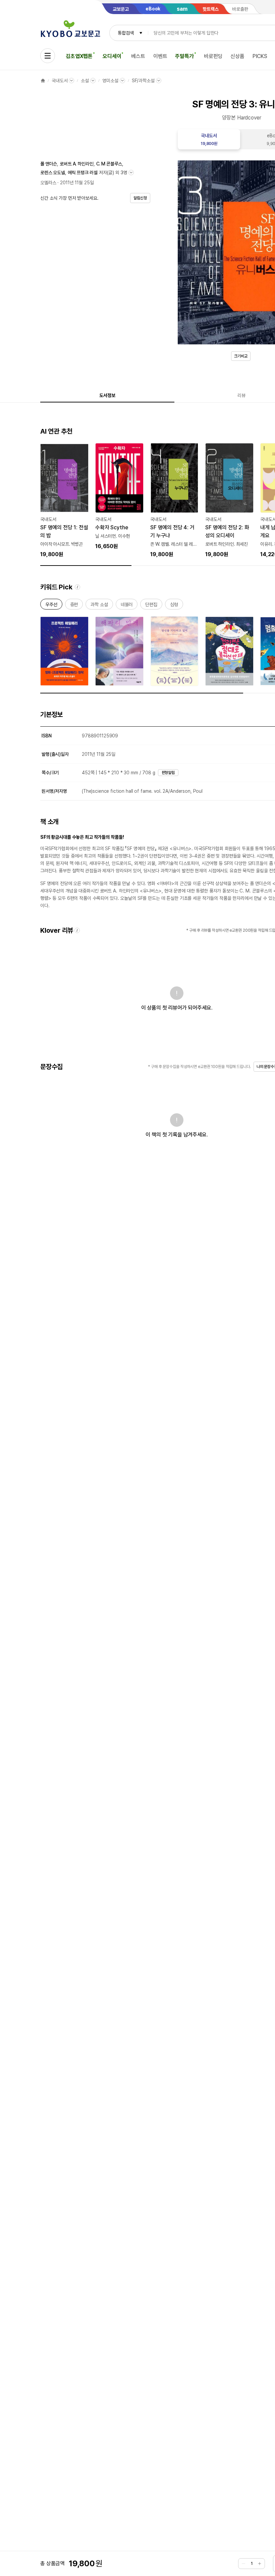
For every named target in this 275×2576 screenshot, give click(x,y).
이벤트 (160, 56)
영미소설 (110, 81)
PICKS (260, 56)
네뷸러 (127, 606)
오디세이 (112, 56)
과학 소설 (99, 606)
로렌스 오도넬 (53, 173)
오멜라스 (48, 183)
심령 (174, 606)
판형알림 (168, 773)
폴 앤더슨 (49, 164)
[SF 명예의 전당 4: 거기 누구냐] (174, 501)
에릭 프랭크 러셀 (83, 173)
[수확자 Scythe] (119, 497)
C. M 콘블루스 (109, 164)
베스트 (138, 56)
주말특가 (184, 56)
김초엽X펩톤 (79, 56)
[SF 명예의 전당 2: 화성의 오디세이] (229, 501)
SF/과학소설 (143, 81)
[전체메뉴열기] (48, 56)
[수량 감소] (243, 2564)
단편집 (151, 606)
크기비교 (241, 356)
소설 (85, 81)
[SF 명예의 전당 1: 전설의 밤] (64, 501)
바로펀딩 (213, 56)
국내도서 (60, 81)
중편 (74, 606)
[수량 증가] (260, 2564)
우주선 (51, 606)
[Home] (43, 81)
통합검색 (126, 33)
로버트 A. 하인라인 (76, 164)
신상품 (237, 56)
